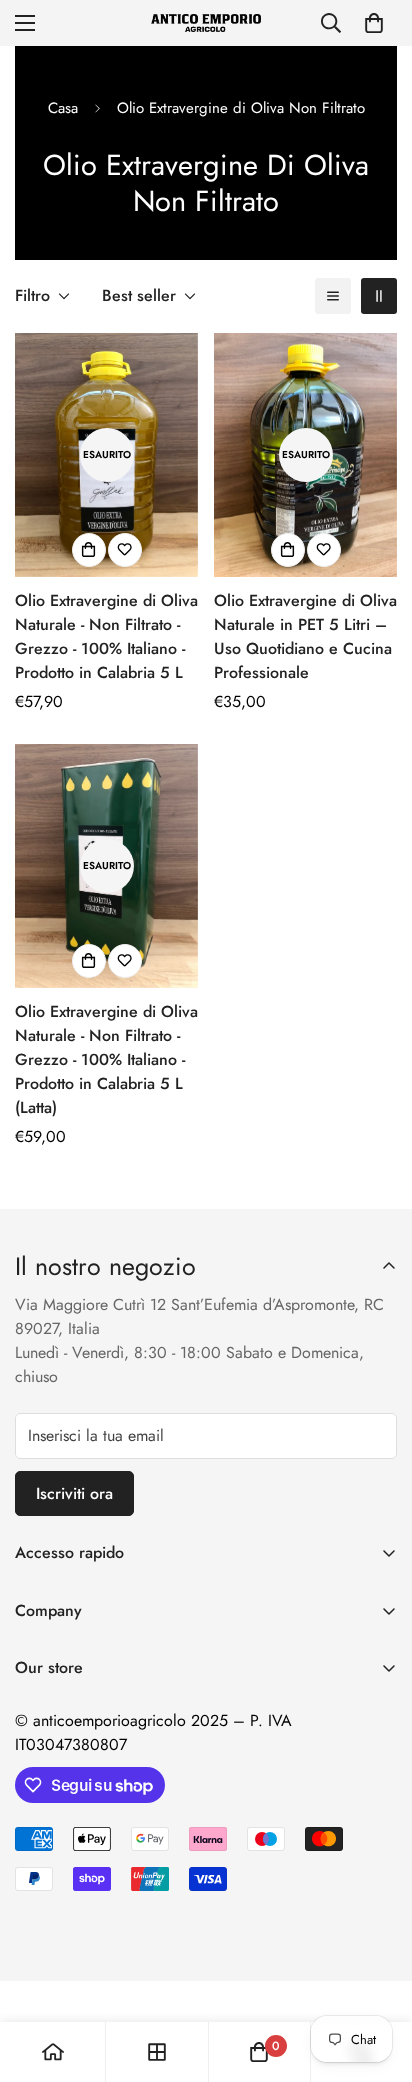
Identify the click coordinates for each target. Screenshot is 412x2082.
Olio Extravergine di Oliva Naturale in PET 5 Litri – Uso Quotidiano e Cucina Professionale (305, 636)
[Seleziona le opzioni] (89, 550)
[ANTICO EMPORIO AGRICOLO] (206, 23)
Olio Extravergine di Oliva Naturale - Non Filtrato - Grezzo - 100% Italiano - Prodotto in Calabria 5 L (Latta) (106, 1059)
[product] (53, 2052)
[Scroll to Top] (376, 1976)
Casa (63, 108)
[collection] (157, 2052)
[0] (374, 23)
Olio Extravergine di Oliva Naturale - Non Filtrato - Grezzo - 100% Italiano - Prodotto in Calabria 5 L (106, 636)
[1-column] (333, 296)
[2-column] (379, 296)
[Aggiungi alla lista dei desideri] (125, 550)
